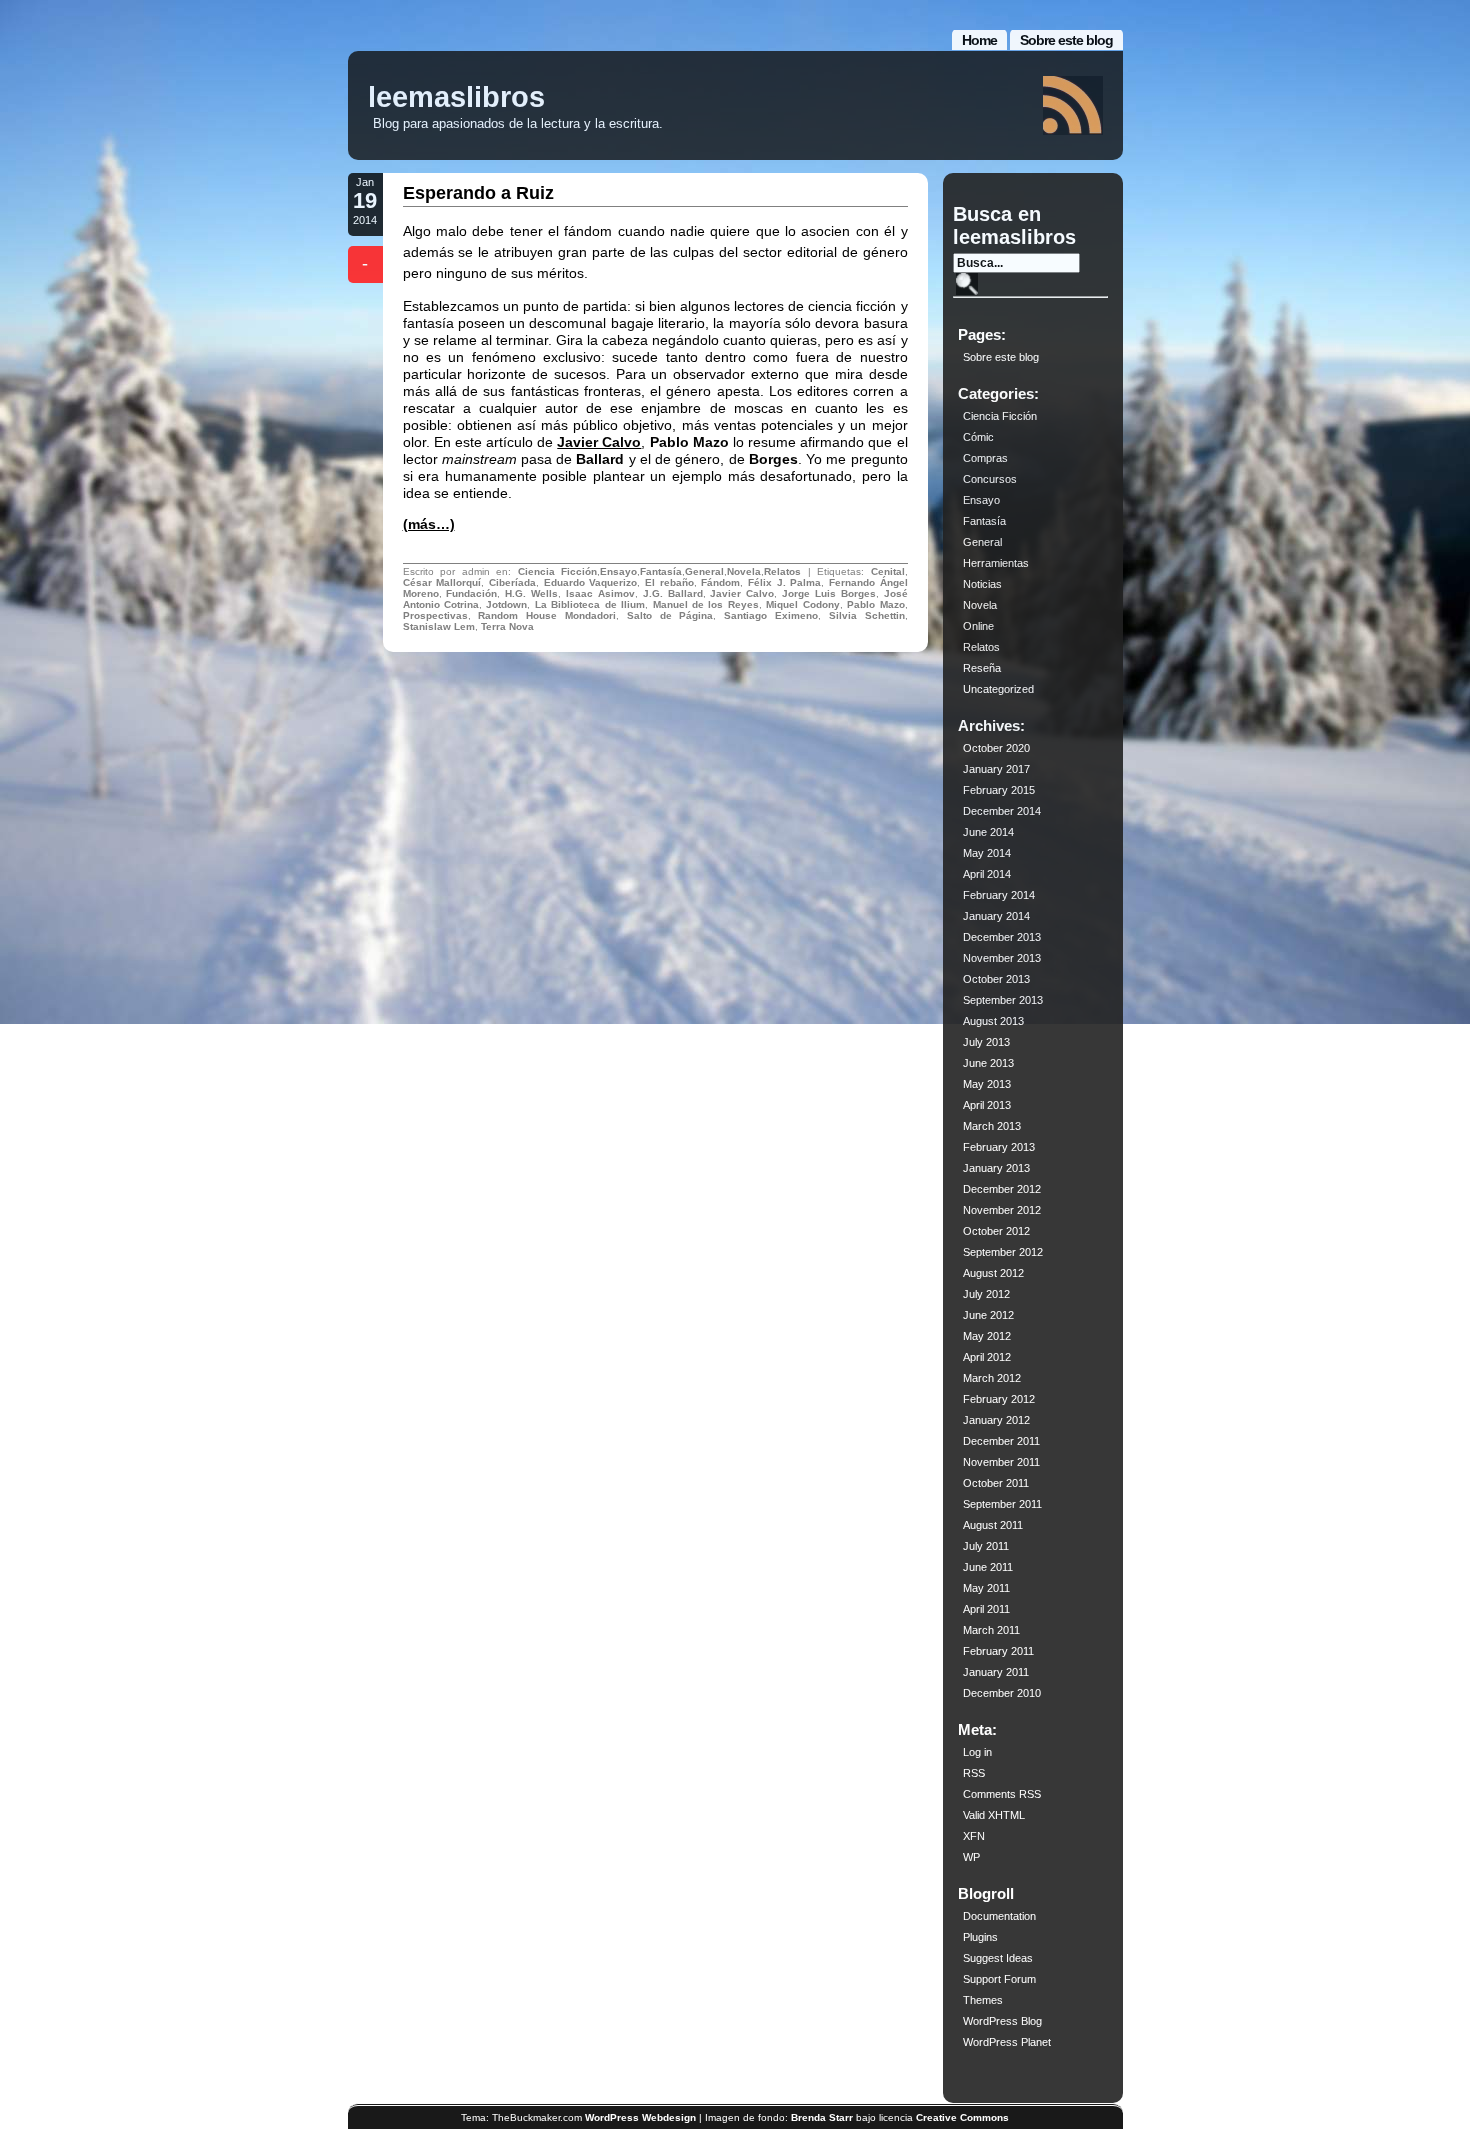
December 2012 (1002, 1189)
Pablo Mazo (875, 604)
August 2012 (993, 1273)
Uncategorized (998, 689)
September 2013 (1003, 1000)
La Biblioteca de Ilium (590, 604)
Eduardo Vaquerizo (591, 582)
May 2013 (987, 1084)
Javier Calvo (599, 442)
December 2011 (1001, 1441)
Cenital (888, 571)
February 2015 (999, 790)
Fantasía (661, 571)
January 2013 (996, 1168)
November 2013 (1002, 958)
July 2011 (986, 1546)
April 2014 (987, 874)
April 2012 (987, 1357)
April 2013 (987, 1105)
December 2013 (1002, 937)
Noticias (982, 584)
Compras (985, 458)
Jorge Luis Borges (829, 593)
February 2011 (998, 1651)
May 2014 (987, 853)
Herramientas (996, 563)
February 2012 (999, 1399)
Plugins (980, 1937)
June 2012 (988, 1315)
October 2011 (996, 1483)
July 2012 (986, 1294)
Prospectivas (435, 615)
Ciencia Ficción (558, 571)
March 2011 (991, 1630)
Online (978, 626)
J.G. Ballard (673, 593)
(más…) (429, 524)
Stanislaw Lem (439, 626)
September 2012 (1003, 1252)
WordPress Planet (1007, 2042)
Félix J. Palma (784, 582)
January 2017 (996, 769)
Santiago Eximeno (771, 615)
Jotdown (506, 604)
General (704, 571)
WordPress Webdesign (640, 2117)
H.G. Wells (531, 593)
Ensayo (618, 571)
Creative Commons (962, 2117)
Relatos (782, 571)
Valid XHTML (994, 1815)
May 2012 (987, 1336)
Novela (744, 571)
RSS (974, 1773)
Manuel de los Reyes (706, 604)
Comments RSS (1002, 1794)
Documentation (999, 1916)
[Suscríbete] (1073, 105)
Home (979, 40)
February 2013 (999, 1147)
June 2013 (988, 1063)
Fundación (471, 593)
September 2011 (1002, 1504)
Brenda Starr (822, 2117)
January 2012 (996, 1420)
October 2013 (996, 979)
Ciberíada (512, 582)
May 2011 (986, 1588)
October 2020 (996, 748)
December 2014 (1002, 811)
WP (971, 1857)
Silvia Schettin (867, 615)
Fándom (720, 582)
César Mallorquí (442, 582)
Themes (983, 2000)
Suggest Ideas (998, 1958)
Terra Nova (507, 626)
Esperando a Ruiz (478, 193)
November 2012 (1002, 1210)
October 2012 (996, 1231)
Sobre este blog (1066, 40)
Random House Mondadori (547, 615)
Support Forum (999, 1979)
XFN (974, 1836)
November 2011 (1001, 1462)
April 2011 (986, 1609)
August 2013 (993, 1021)
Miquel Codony (802, 604)
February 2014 (999, 895)
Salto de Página (670, 615)
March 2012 (992, 1378)
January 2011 (996, 1672)
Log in (977, 1752)
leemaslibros (456, 97)
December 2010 (1002, 1693)
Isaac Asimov (600, 593)
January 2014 (996, 916)
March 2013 (992, 1126)
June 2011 (988, 1567)
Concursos (990, 479)
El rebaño (669, 582)
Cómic (978, 437)
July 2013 (986, 1042)
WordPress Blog (1002, 2021)
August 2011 (993, 1525)
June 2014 (988, 832)
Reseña (982, 668)
